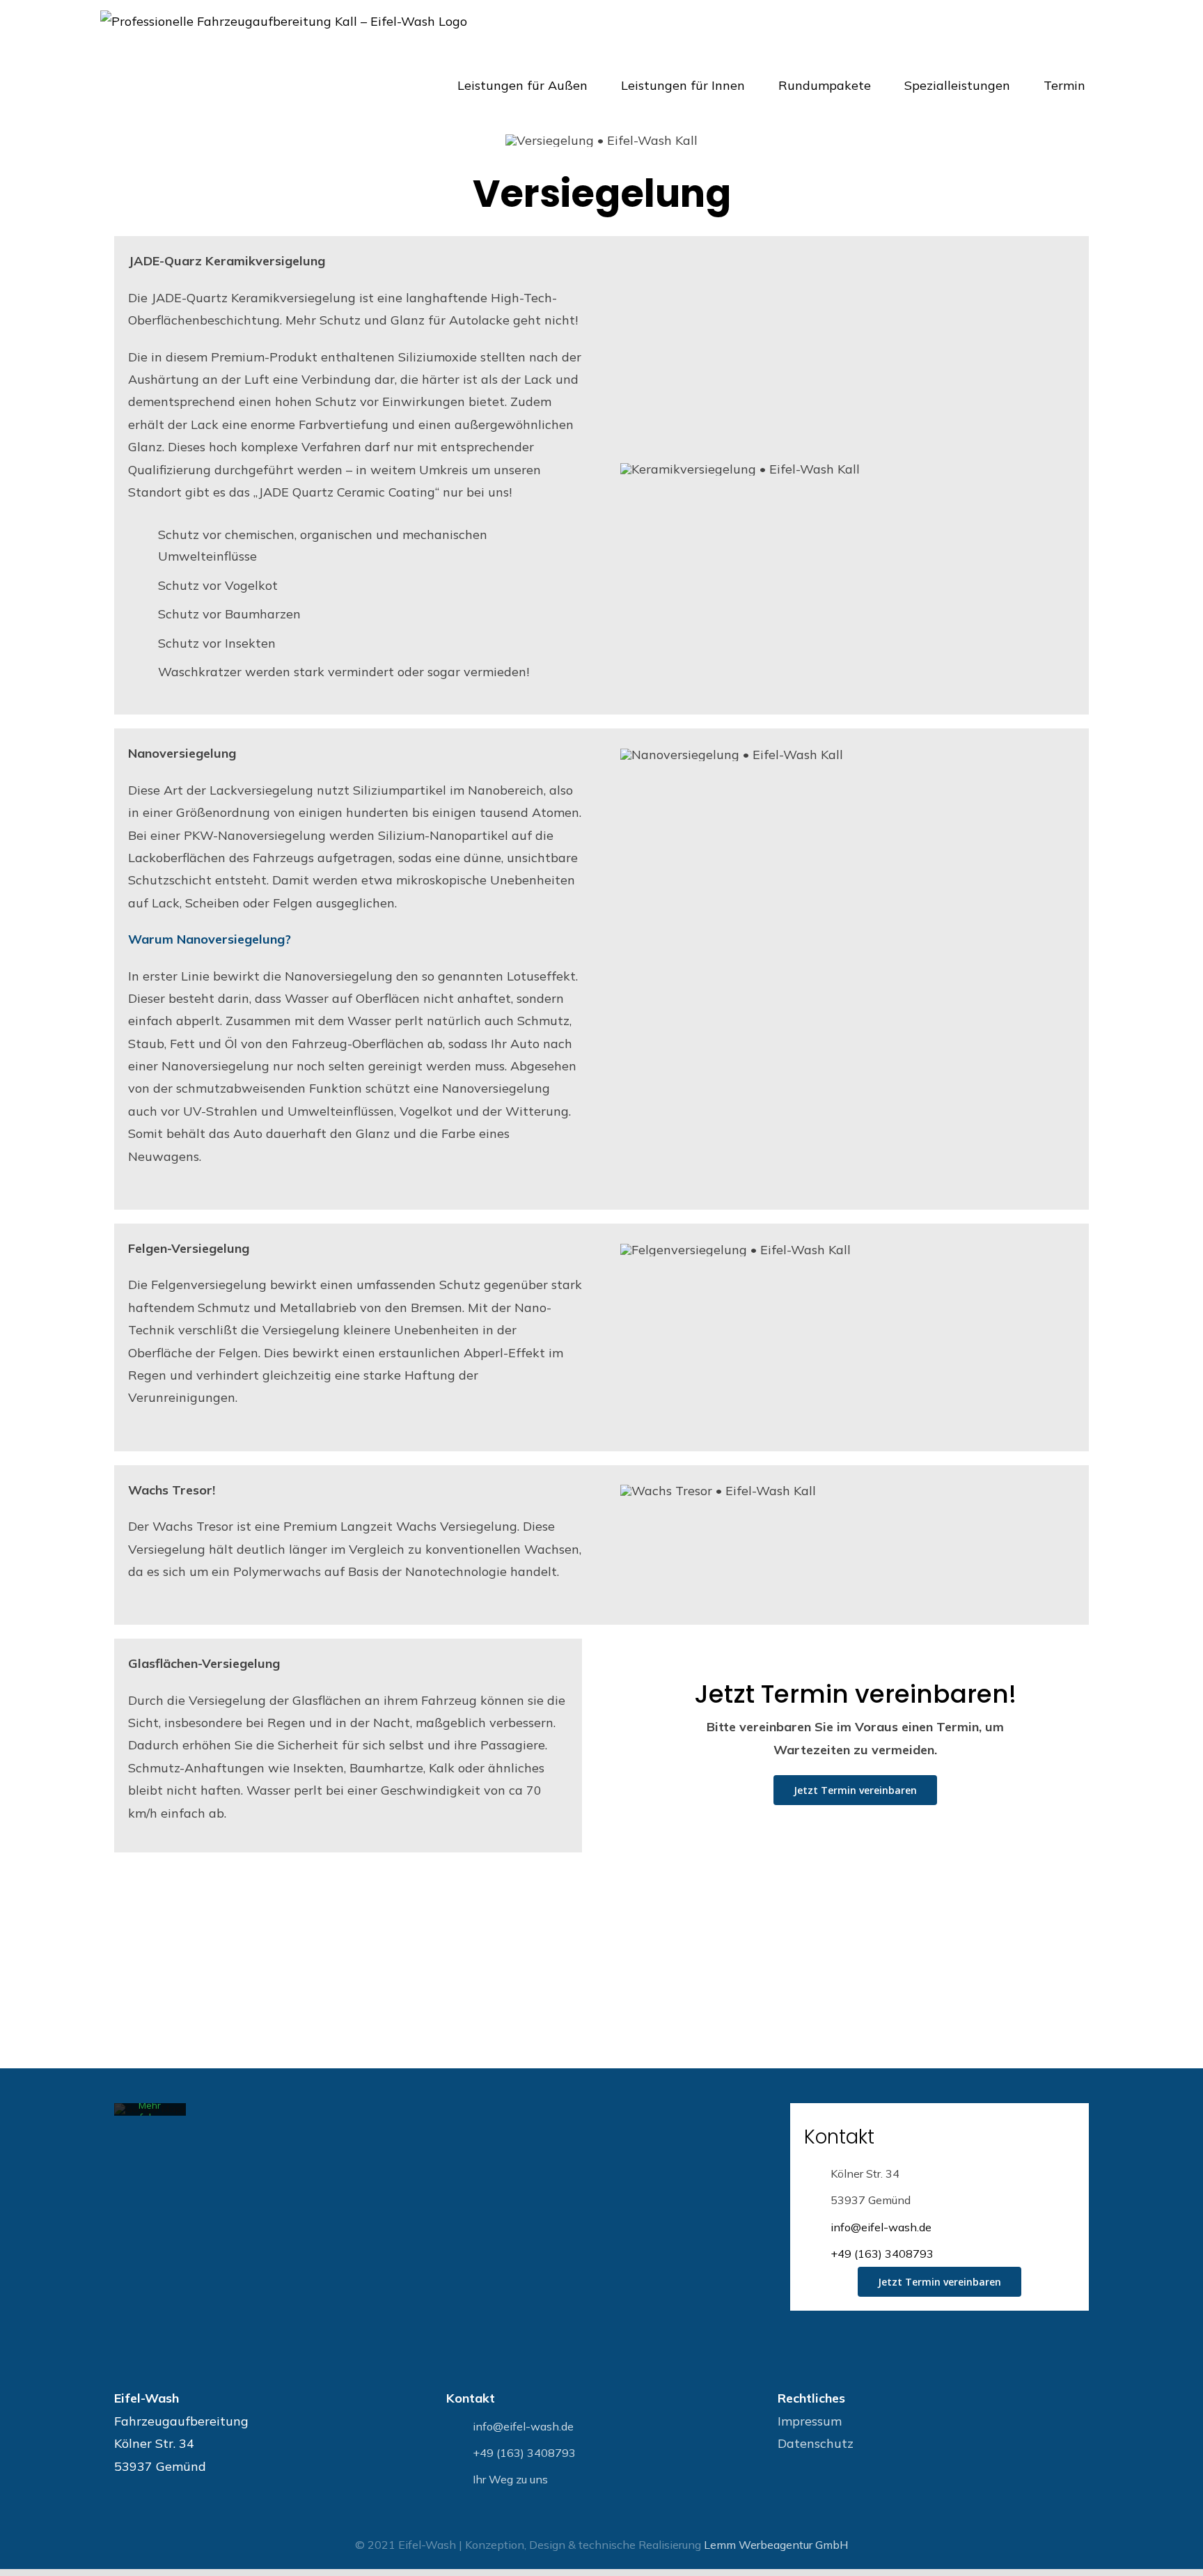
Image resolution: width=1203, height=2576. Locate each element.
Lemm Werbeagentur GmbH (776, 2545)
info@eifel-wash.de (881, 2227)
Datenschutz (816, 2443)
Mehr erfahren (150, 2111)
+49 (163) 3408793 (882, 2254)
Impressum (810, 2421)
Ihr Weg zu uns (510, 2479)
